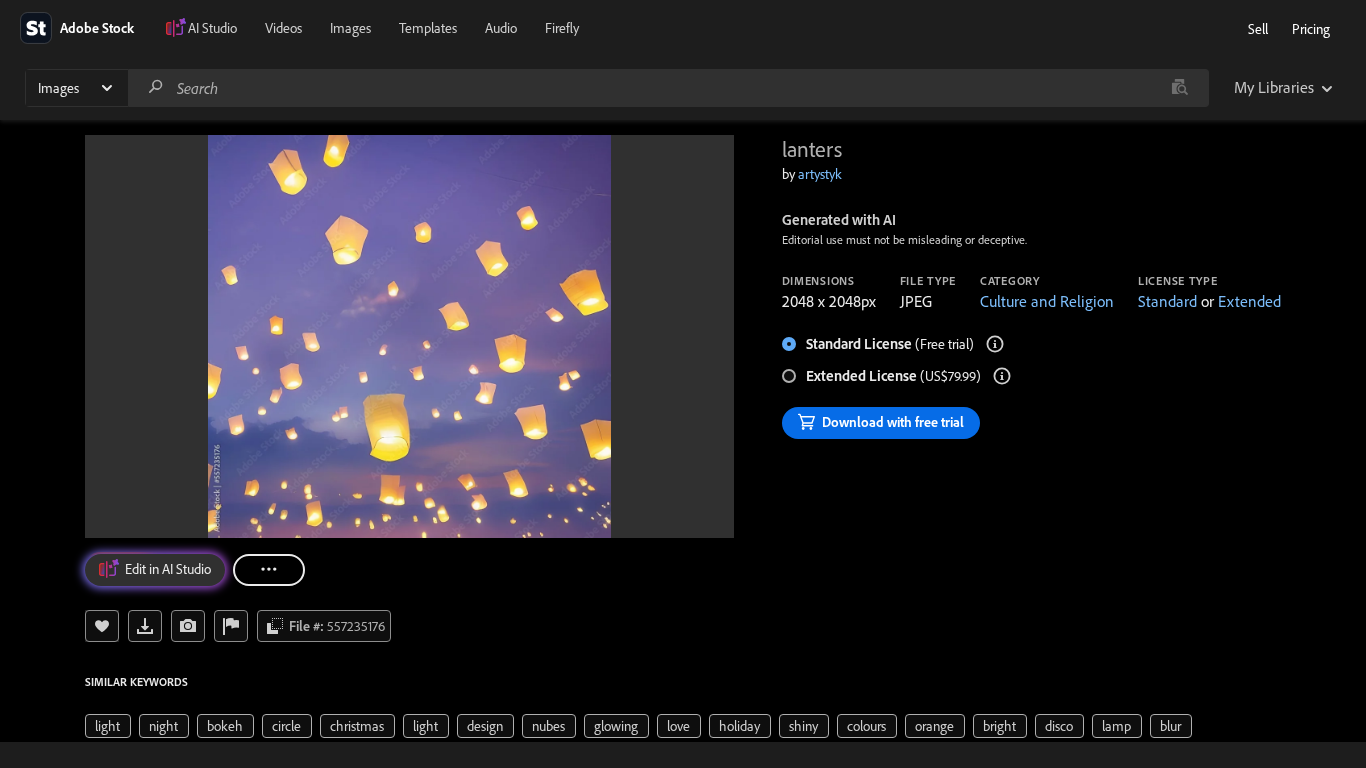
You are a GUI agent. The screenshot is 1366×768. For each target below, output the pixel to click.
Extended (1249, 301)
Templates (428, 28)
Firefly (562, 28)
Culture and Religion (1047, 301)
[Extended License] (1002, 376)
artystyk (820, 174)
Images (350, 28)
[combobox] (668, 88)
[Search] (156, 87)
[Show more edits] (269, 570)
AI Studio (212, 28)
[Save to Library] (102, 626)
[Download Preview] (145, 626)
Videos (283, 28)
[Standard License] (995, 344)
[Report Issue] (231, 626)
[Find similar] (1179, 88)
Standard (1167, 301)
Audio (501, 28)
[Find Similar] (188, 626)
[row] (108, 726)
